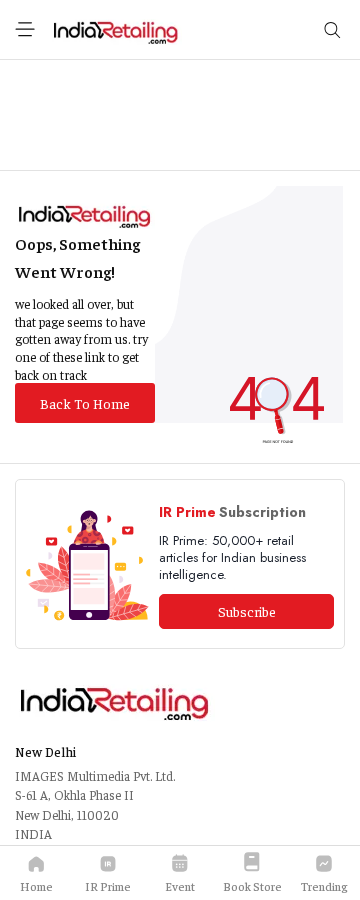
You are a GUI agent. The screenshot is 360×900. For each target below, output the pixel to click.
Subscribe (247, 611)
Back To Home (85, 403)
